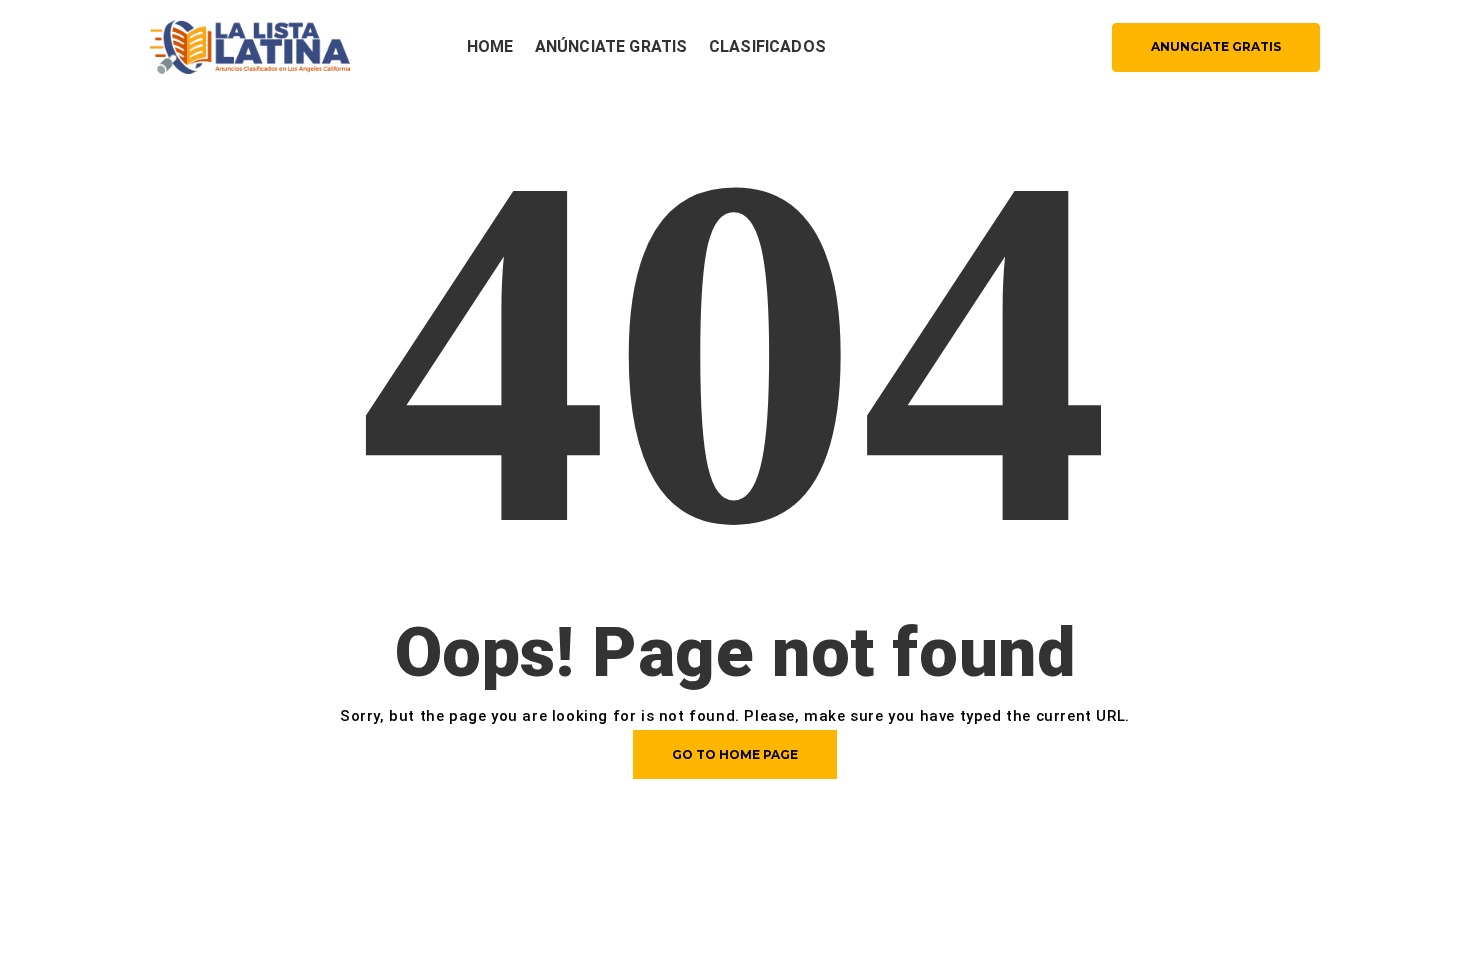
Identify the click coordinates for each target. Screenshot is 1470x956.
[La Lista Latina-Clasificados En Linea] (250, 45)
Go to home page (735, 754)
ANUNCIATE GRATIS (1216, 46)
